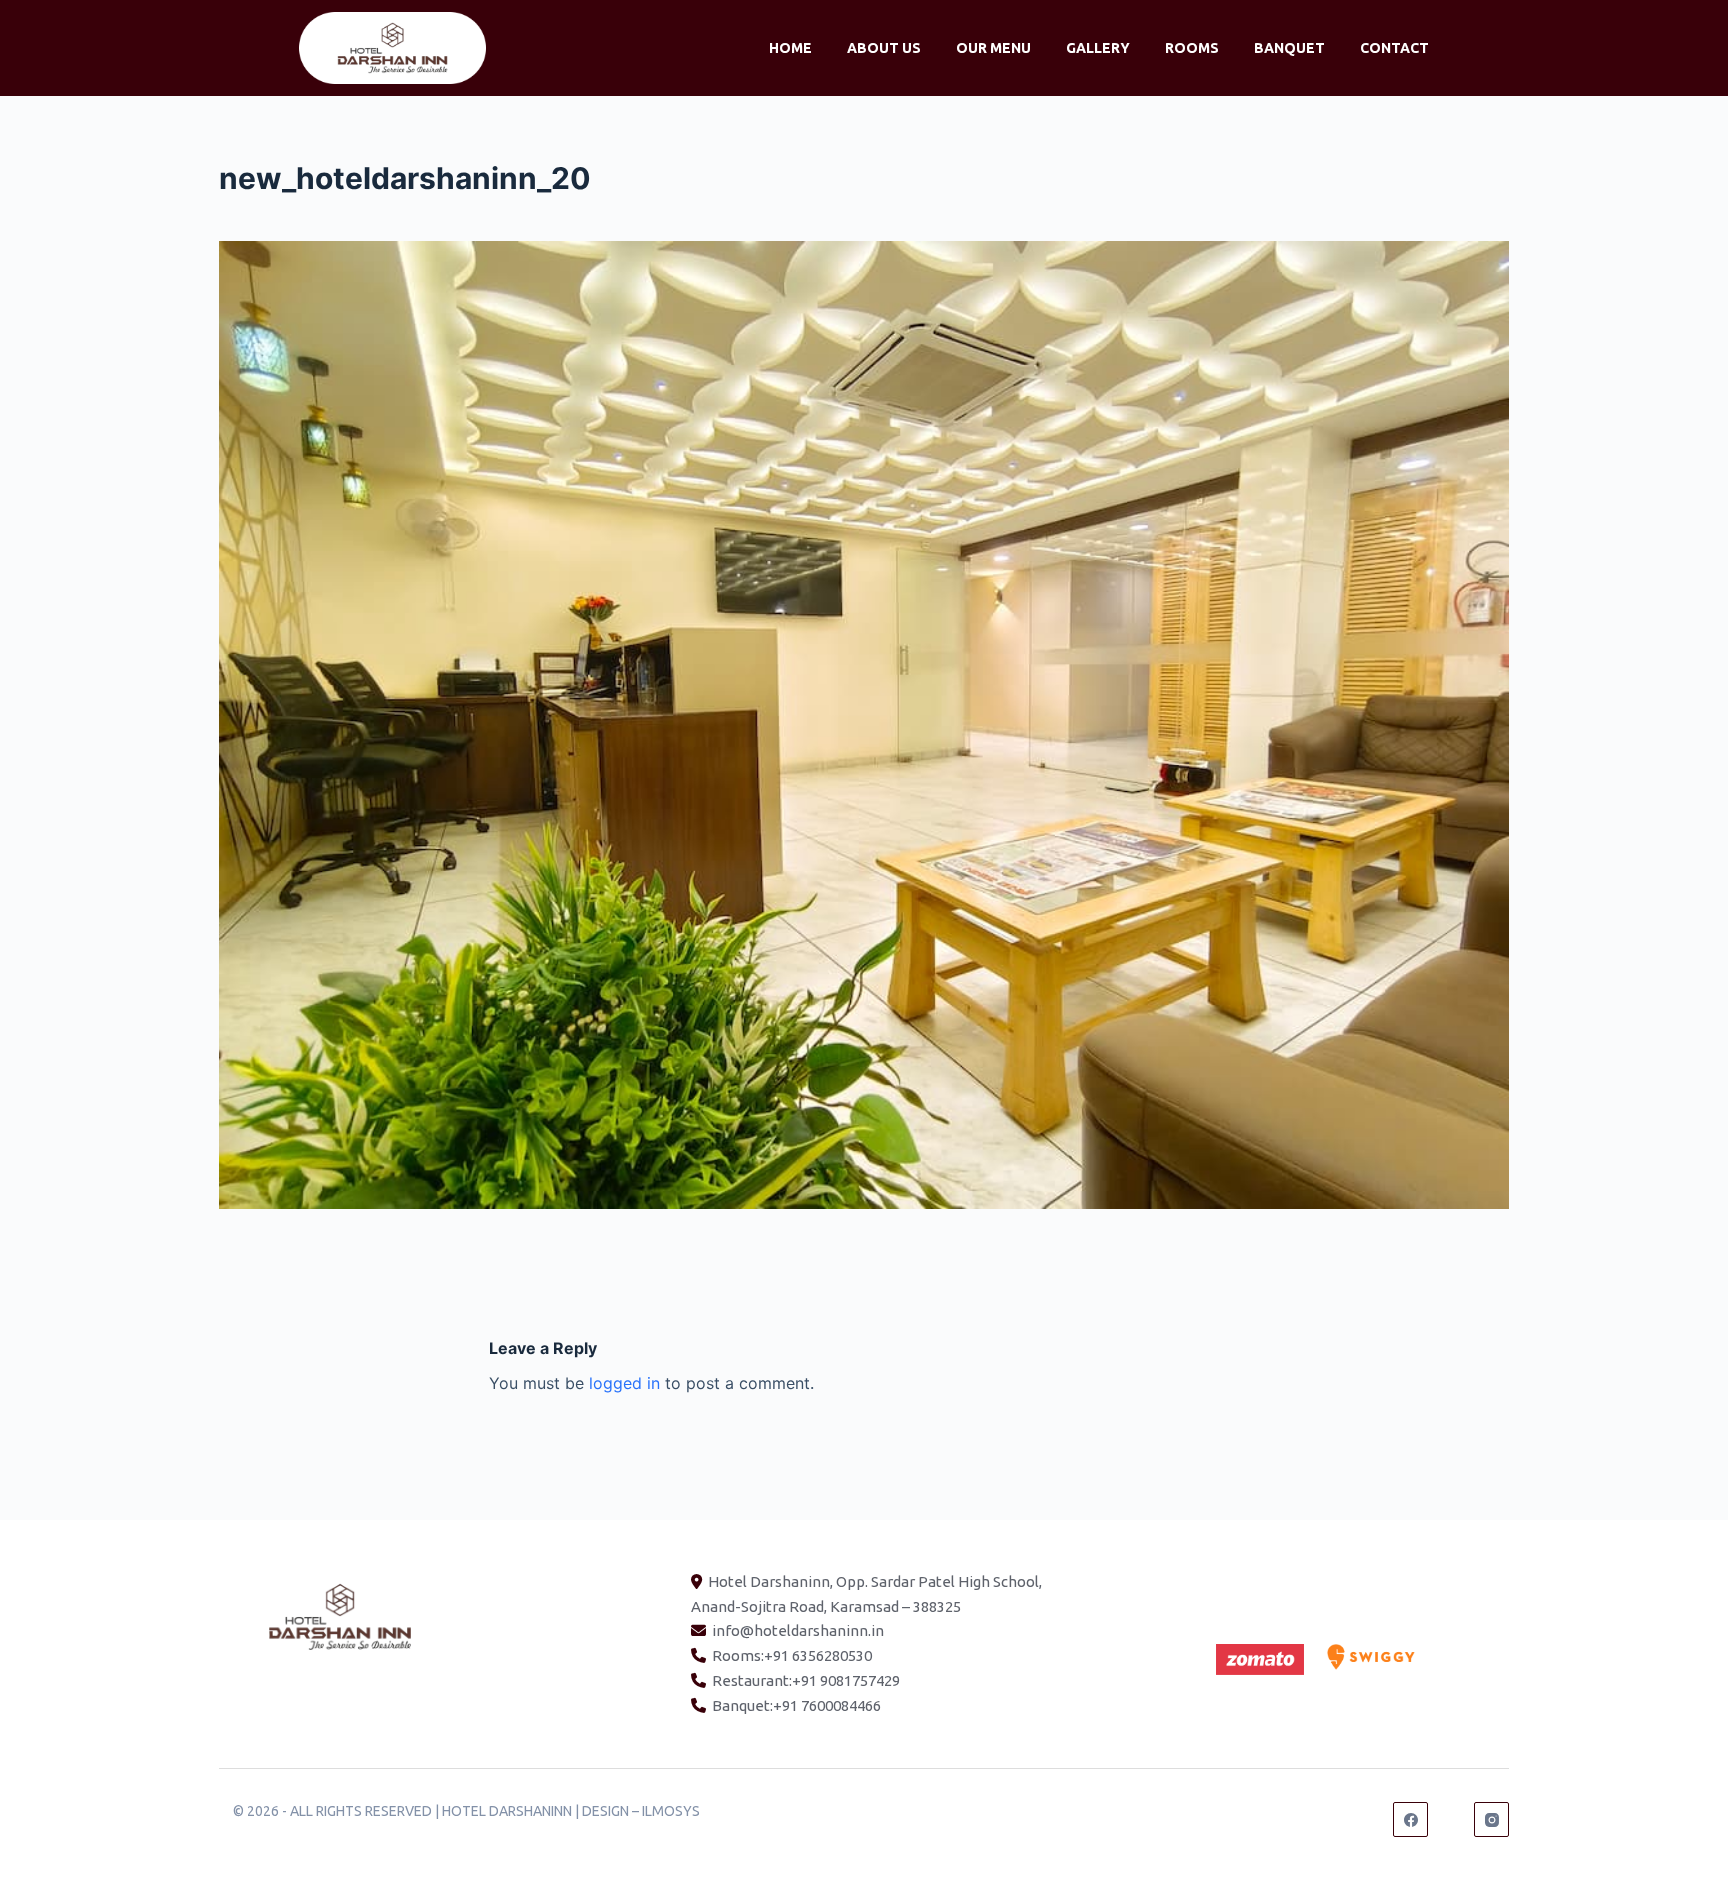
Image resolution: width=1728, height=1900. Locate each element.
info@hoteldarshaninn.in (798, 1630)
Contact (1394, 48)
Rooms (1192, 48)
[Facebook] (1410, 1819)
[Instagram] (1491, 1819)
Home (790, 48)
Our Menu (993, 48)
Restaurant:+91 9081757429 (806, 1680)
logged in (624, 1383)
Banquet (1289, 48)
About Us (884, 48)
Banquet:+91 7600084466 (796, 1705)
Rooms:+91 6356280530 (792, 1655)
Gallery (1098, 48)
